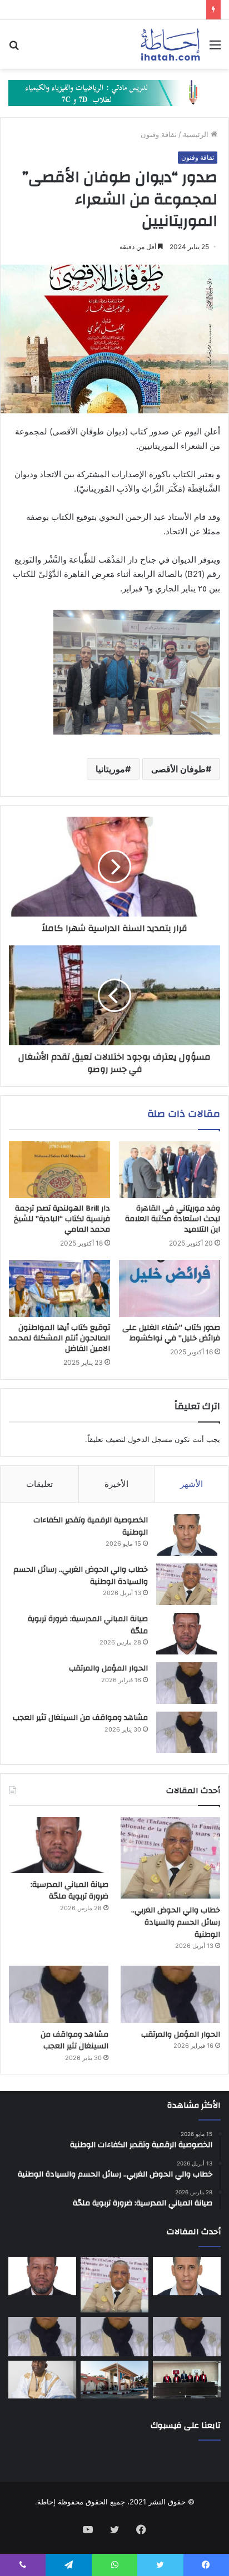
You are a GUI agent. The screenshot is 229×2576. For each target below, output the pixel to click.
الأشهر (191, 1484)
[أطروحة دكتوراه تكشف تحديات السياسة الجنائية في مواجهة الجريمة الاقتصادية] (187, 2380)
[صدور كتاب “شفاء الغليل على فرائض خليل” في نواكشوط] (170, 1289)
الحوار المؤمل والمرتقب (108, 1668)
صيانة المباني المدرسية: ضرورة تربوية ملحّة (88, 1625)
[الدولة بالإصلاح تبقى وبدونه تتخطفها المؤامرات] (42, 2336)
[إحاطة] (170, 44)
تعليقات (39, 1484)
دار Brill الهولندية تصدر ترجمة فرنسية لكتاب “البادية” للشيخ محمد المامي (62, 1219)
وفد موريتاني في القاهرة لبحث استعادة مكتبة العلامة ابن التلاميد (173, 1219)
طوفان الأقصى (178, 769)
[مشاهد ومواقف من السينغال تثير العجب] (187, 1732)
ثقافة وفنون (159, 134)
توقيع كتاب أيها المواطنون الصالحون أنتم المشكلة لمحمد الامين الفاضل (59, 1338)
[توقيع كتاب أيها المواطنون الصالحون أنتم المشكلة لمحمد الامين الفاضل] (59, 1289)
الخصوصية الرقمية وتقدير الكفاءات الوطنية (91, 1526)
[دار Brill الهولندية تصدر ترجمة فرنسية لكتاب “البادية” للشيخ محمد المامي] (59, 1170)
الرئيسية (197, 134)
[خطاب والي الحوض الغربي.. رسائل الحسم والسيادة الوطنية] (187, 1584)
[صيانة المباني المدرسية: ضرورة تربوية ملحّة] (187, 1634)
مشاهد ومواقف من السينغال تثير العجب (80, 1718)
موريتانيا (110, 769)
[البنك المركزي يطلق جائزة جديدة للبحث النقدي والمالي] (114, 2380)
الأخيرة (116, 1484)
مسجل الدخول (150, 1439)
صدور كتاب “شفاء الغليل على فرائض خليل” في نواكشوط (171, 1333)
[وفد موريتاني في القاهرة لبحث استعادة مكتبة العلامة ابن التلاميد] (170, 1170)
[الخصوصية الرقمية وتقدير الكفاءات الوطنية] (187, 1535)
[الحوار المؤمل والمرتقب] (187, 1683)
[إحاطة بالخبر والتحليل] (114, 92)
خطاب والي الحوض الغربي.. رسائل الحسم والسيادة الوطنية (81, 1576)
